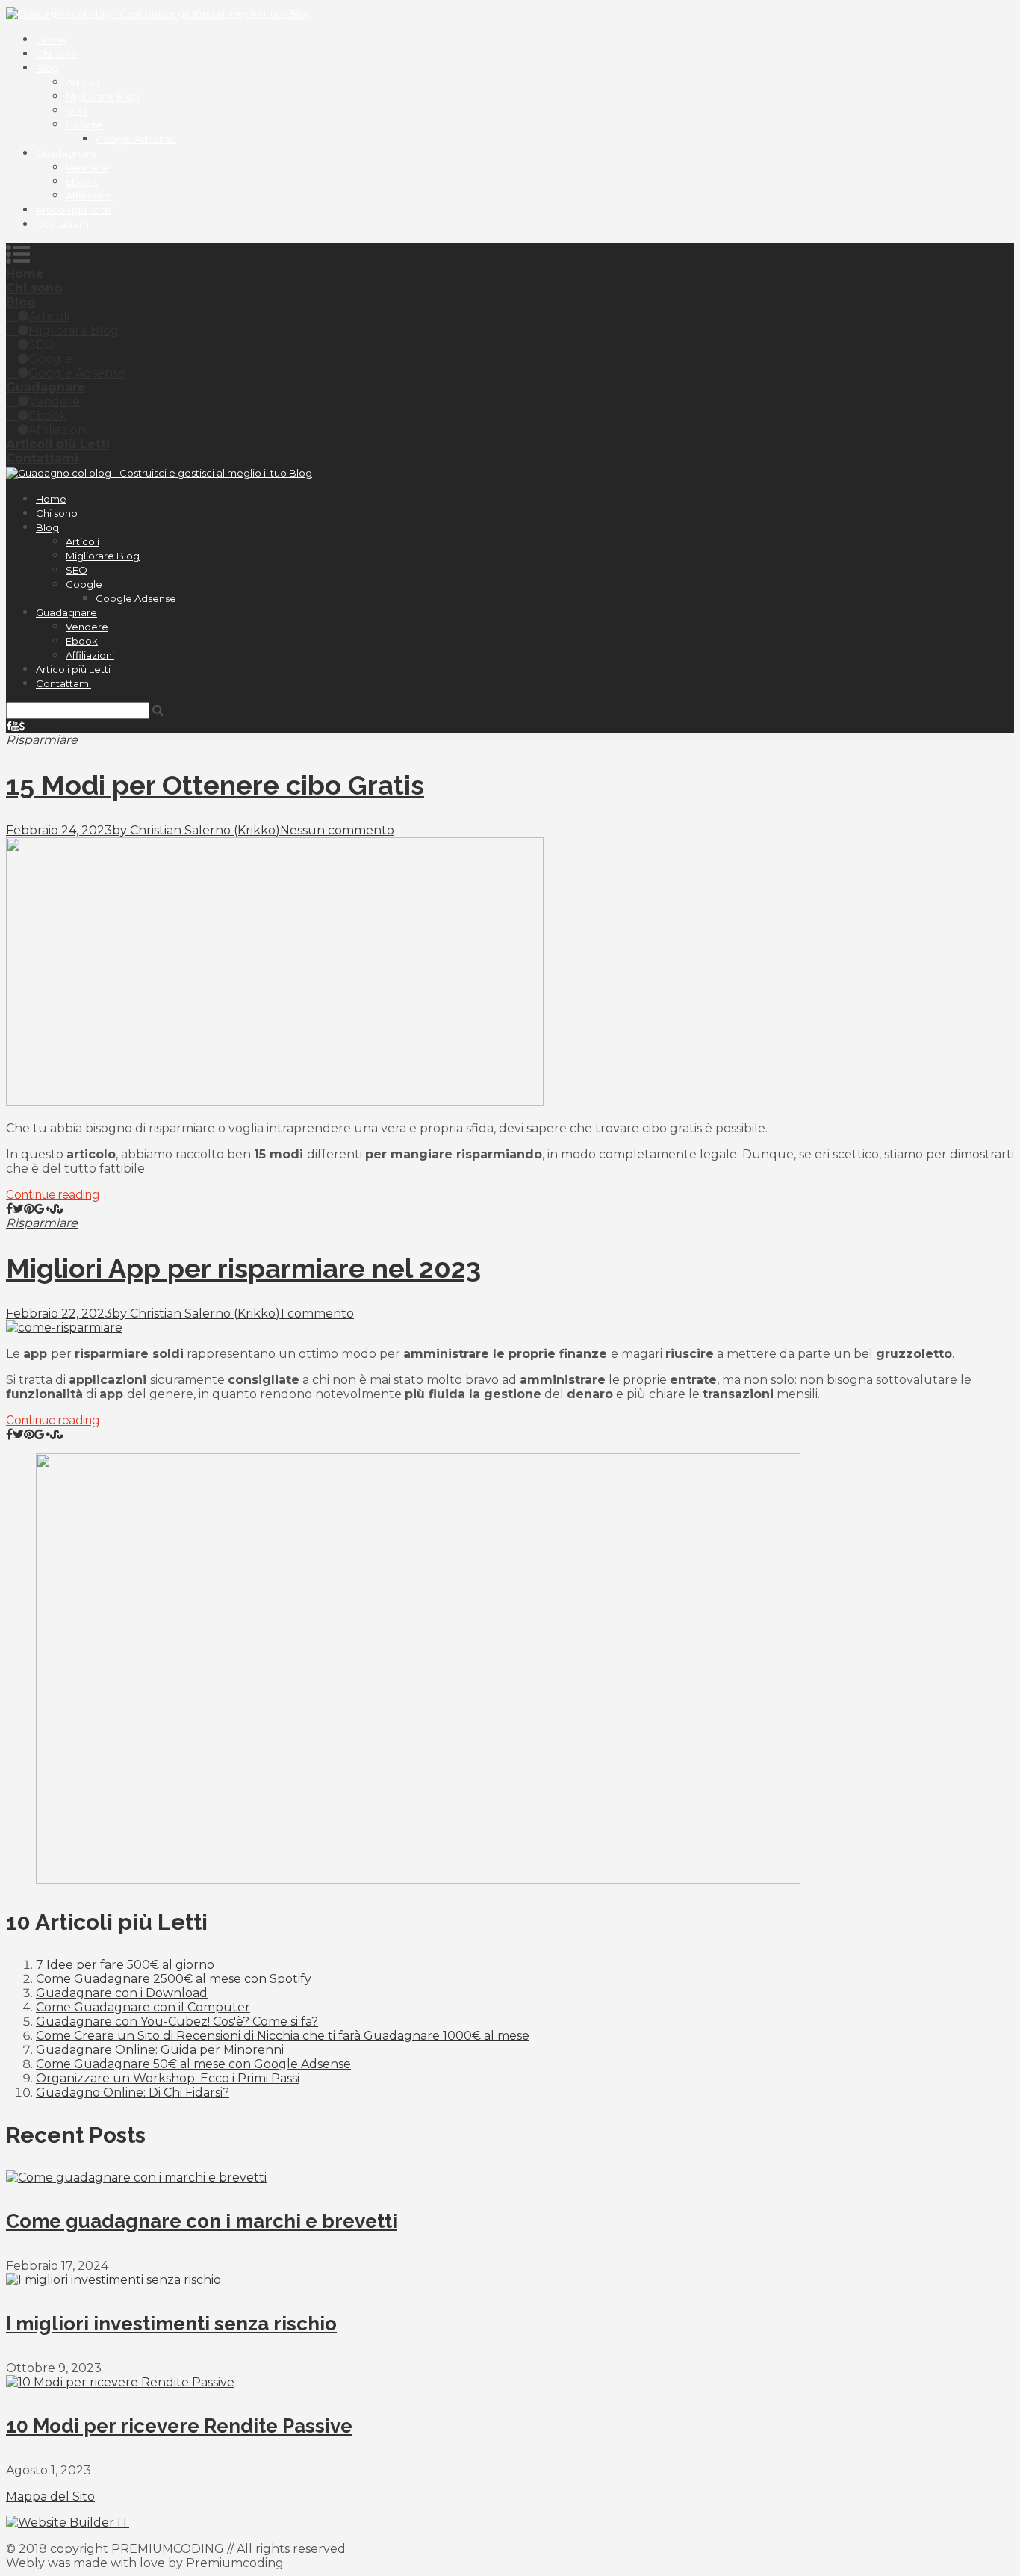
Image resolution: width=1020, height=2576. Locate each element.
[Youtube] (15, 726)
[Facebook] (9, 726)
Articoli (83, 82)
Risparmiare (42, 740)
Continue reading (53, 1195)
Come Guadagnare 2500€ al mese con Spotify (174, 1979)
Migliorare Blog (103, 96)
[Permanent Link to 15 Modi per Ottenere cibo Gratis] (275, 1102)
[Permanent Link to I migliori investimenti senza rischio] (113, 2280)
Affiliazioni (90, 196)
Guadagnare (66, 153)
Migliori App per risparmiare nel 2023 (243, 1268)
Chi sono (57, 54)
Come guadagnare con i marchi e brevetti (202, 2221)
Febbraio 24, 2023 (59, 830)
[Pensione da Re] (22, 726)
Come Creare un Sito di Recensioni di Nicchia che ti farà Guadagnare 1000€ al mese (283, 2036)
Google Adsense (136, 139)
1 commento (317, 1313)
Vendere (87, 167)
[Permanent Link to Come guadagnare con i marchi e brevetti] (136, 2178)
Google (84, 125)
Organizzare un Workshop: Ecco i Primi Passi (168, 2078)
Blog (47, 68)
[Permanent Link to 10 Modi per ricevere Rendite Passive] (120, 2382)
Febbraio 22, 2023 (59, 1313)
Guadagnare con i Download (122, 1993)
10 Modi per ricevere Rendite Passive (179, 2426)
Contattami (63, 224)
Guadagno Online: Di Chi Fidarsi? (133, 2092)
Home (51, 40)
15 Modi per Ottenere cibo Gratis (215, 785)
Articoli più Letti (73, 210)
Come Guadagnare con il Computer (143, 2007)
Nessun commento (337, 830)
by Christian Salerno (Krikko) (196, 830)
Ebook (82, 181)
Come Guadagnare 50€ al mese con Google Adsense (193, 2064)
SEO (77, 111)
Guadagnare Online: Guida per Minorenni (160, 2050)
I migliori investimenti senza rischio (171, 2324)
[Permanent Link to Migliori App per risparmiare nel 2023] (64, 1328)
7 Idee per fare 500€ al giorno (125, 1965)
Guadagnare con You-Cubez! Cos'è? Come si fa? (177, 2021)
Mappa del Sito (50, 2496)
